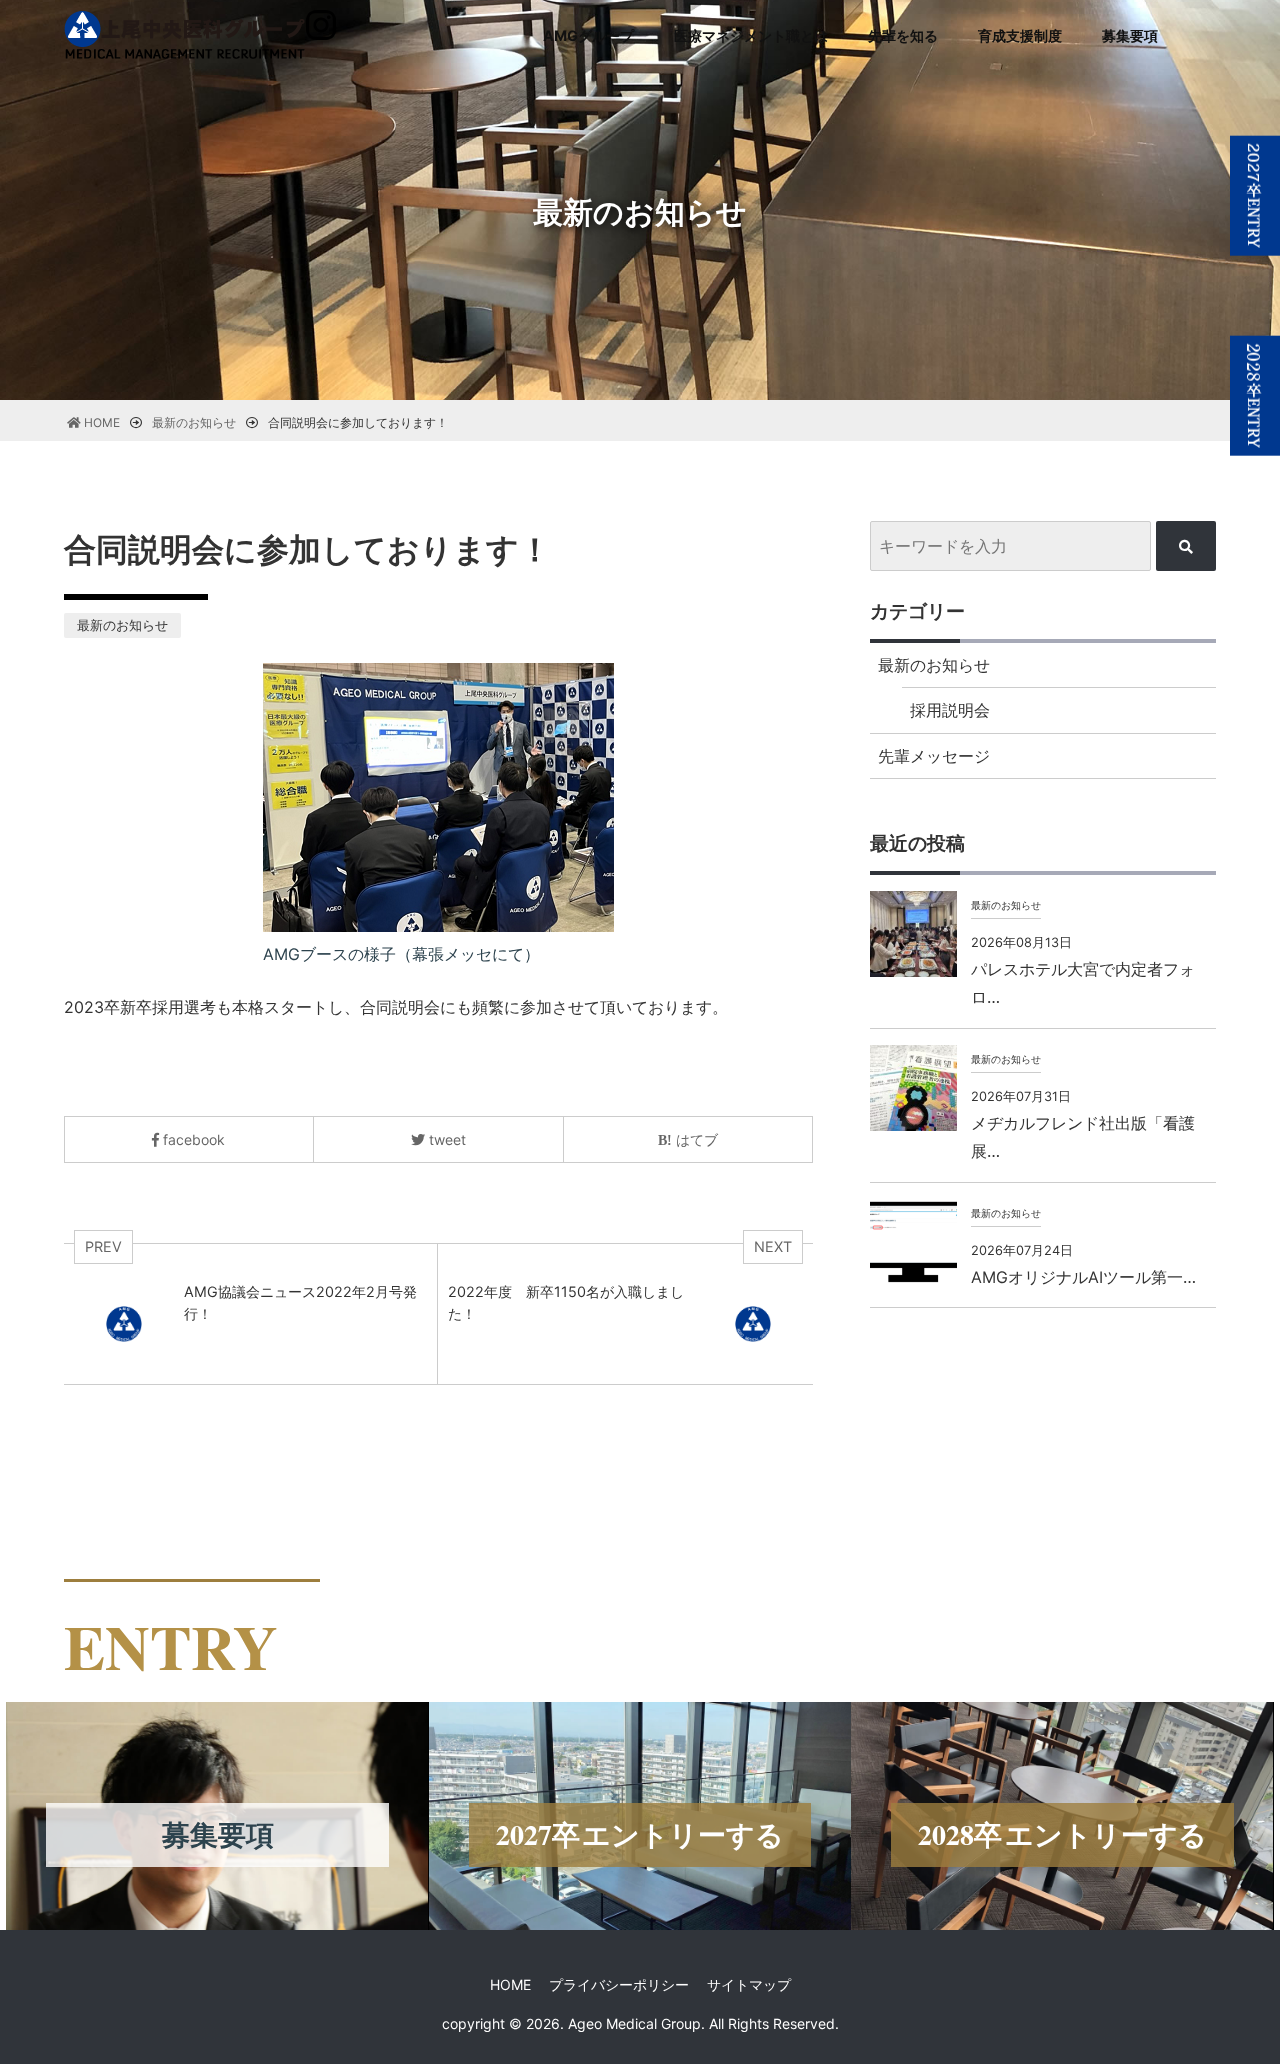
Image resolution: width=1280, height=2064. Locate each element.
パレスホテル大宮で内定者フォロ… (1083, 983)
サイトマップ (749, 1984)
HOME (510, 1984)
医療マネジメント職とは (751, 35)
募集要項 (1130, 35)
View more (217, 1816)
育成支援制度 (1020, 35)
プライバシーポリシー (619, 1984)
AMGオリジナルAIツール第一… (1083, 1277)
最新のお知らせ (122, 625)
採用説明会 (950, 710)
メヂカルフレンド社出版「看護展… (1083, 1137)
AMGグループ (588, 35)
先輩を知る (903, 35)
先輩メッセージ (934, 756)
